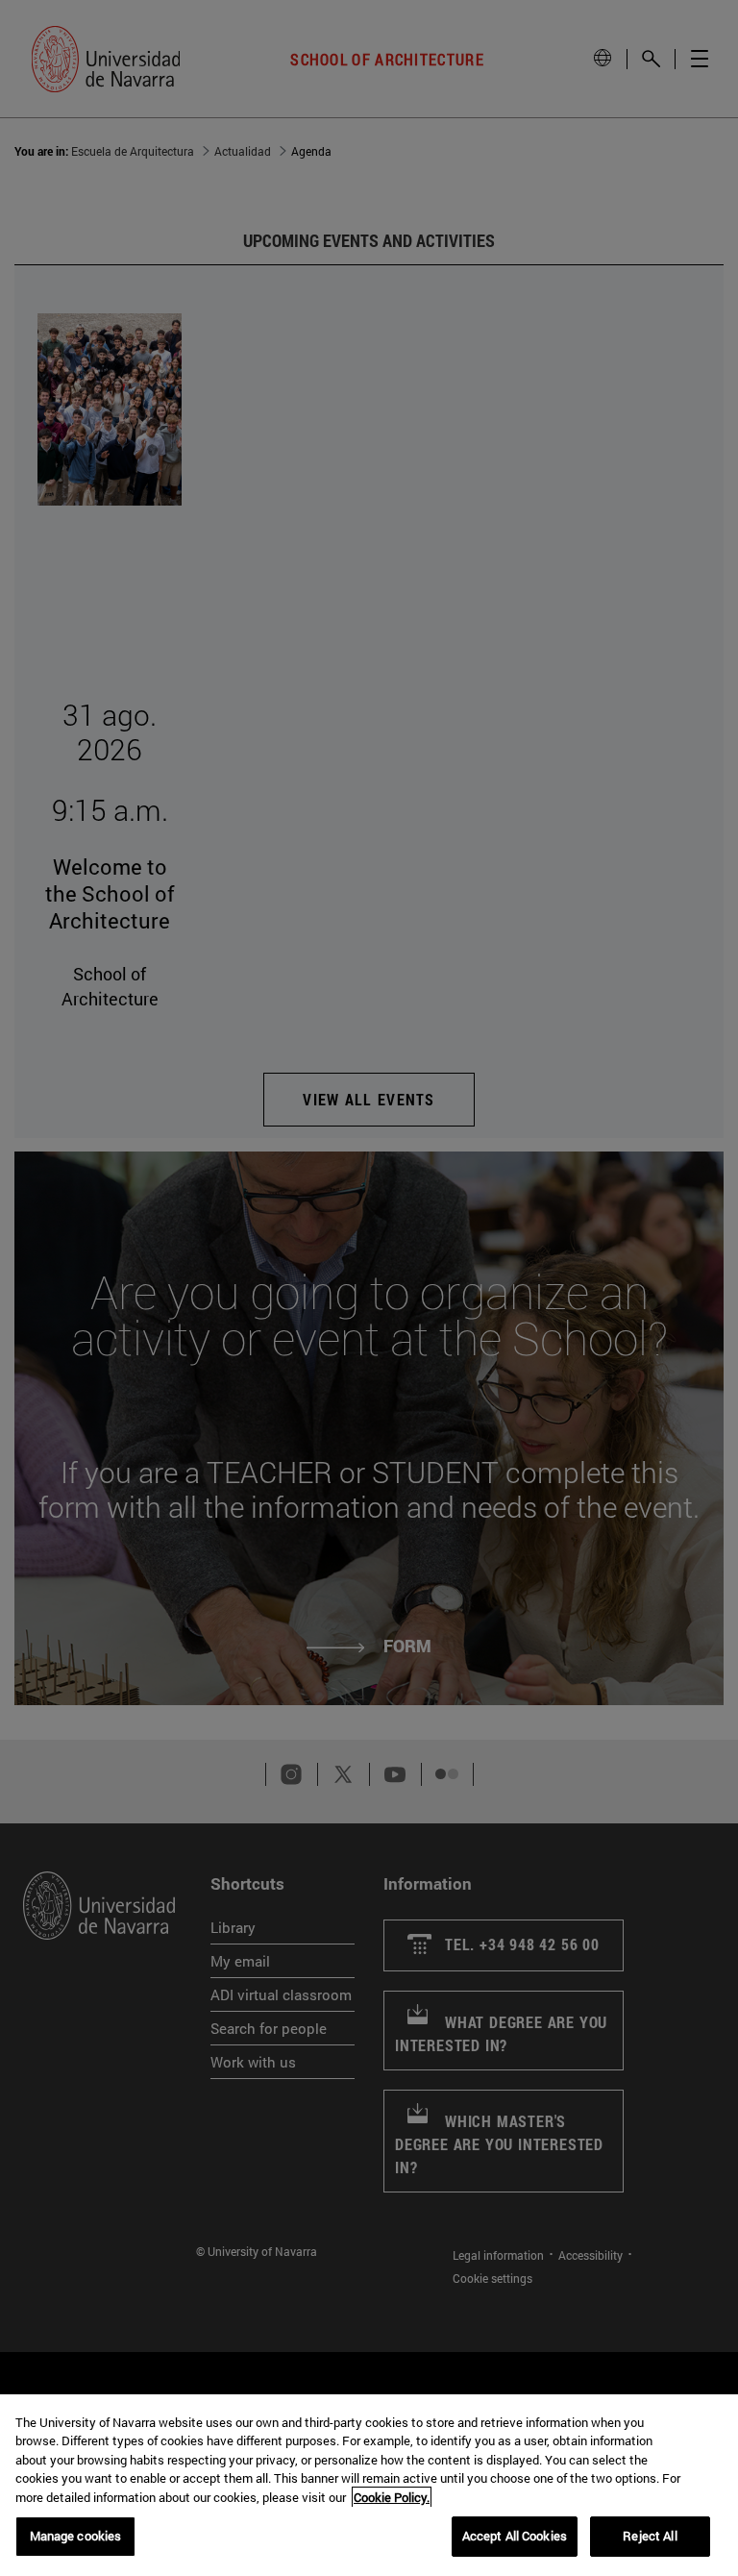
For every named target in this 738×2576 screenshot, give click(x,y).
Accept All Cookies (515, 2536)
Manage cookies (76, 2536)
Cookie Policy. (392, 2497)
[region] (369, 2485)
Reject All (650, 2536)
